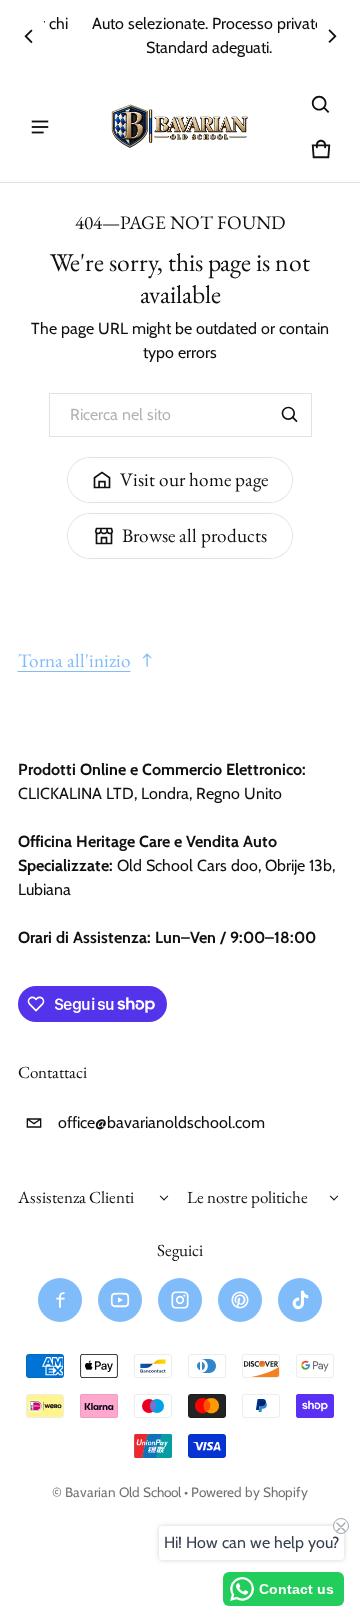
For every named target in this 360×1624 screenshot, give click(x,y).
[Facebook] (60, 1300)
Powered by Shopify (249, 1492)
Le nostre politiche (247, 1197)
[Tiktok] (300, 1300)
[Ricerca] (290, 415)
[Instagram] (180, 1300)
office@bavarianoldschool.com (161, 1122)
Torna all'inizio (74, 660)
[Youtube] (120, 1300)
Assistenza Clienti (76, 1197)
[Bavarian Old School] (180, 127)
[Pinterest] (240, 1300)
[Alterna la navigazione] (40, 127)
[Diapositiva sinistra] (29, 36)
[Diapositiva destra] (332, 36)
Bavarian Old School (123, 1492)
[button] (321, 105)
